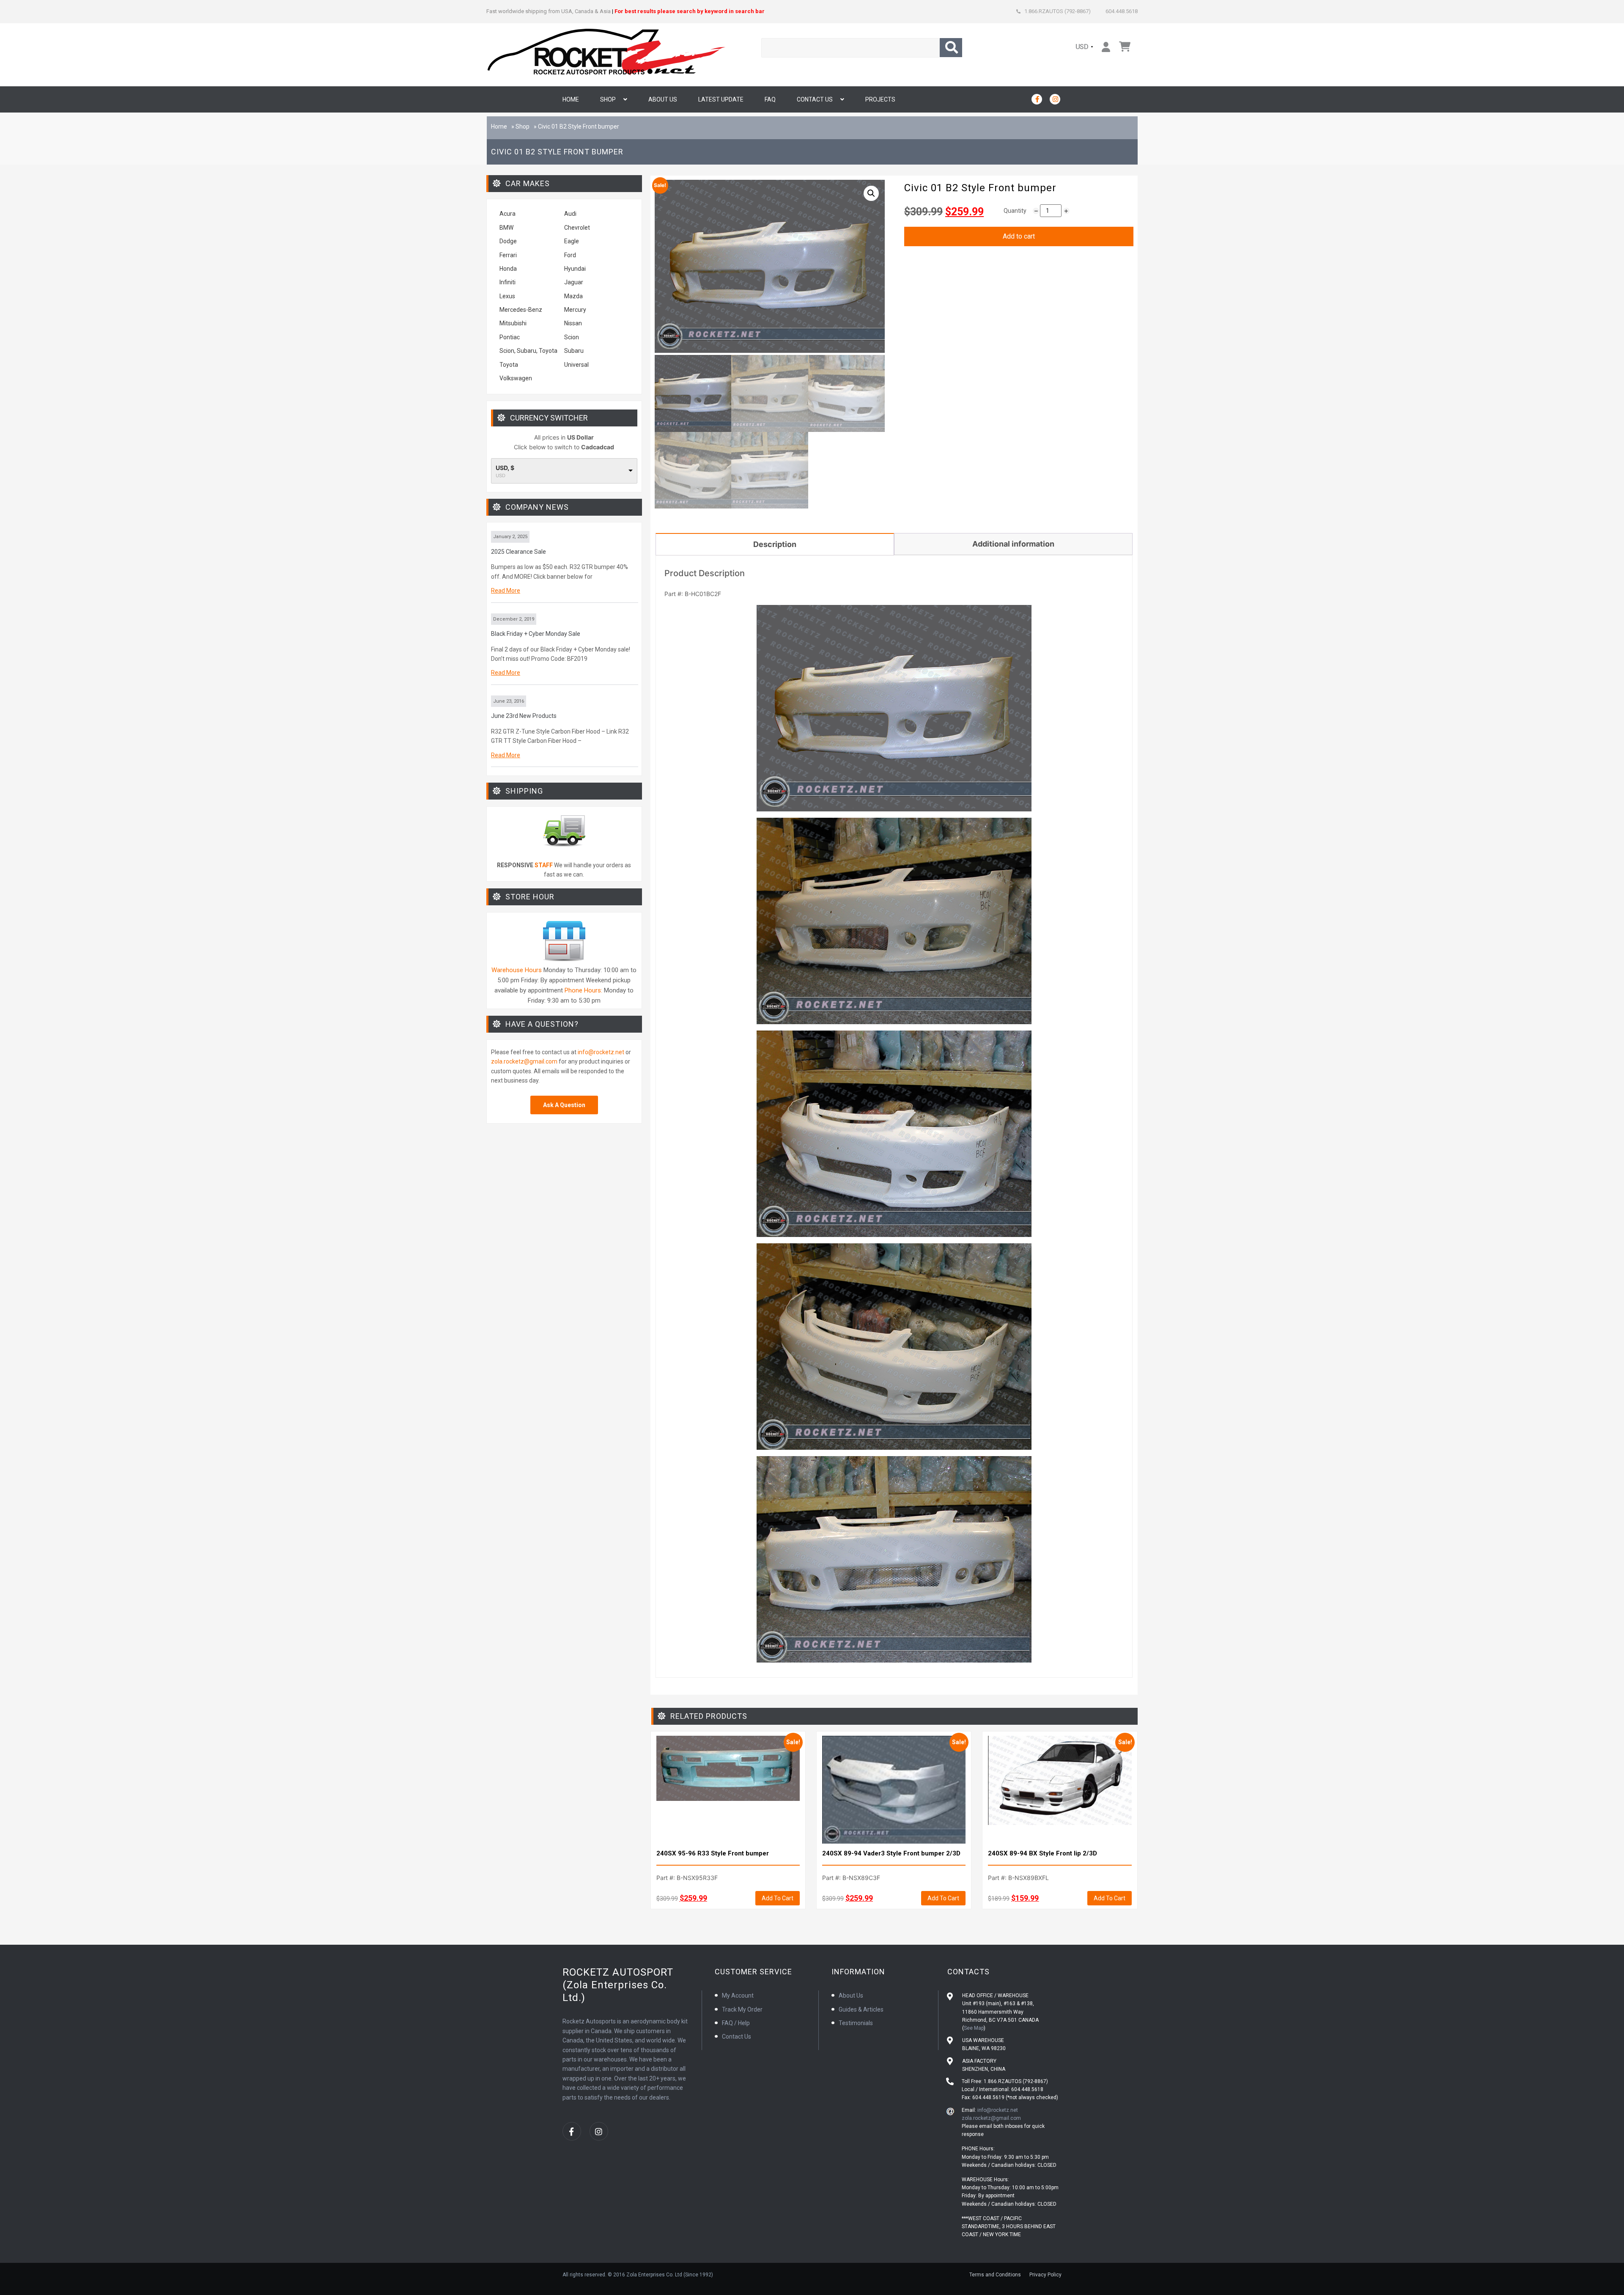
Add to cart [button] (778, 1898)
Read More (506, 591)
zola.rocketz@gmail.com (524, 1061)
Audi (570, 214)
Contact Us (815, 99)
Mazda (573, 296)
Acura (507, 214)
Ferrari (508, 255)
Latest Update (721, 99)
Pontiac (510, 337)
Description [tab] (775, 544)
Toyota (509, 365)
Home (571, 99)
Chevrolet (577, 228)
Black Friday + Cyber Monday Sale (536, 634)
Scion (572, 337)
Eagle (572, 241)
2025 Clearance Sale (518, 552)
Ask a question (564, 1105)
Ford (570, 255)
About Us (663, 99)
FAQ (770, 99)
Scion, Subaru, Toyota (528, 351)
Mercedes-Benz (521, 310)
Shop (608, 99)
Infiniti (507, 282)
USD (1082, 47)
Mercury (575, 310)
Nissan (573, 323)
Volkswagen (516, 378)
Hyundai (575, 269)
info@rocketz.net (601, 1052)
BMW (506, 228)
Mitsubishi (513, 323)
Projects (880, 99)
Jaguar (574, 282)
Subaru (574, 351)
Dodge (508, 241)
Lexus (507, 296)
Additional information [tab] (1013, 544)
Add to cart (1019, 236)
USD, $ (505, 468)
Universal (576, 365)
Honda (508, 269)
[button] (871, 193)
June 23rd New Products (524, 716)
